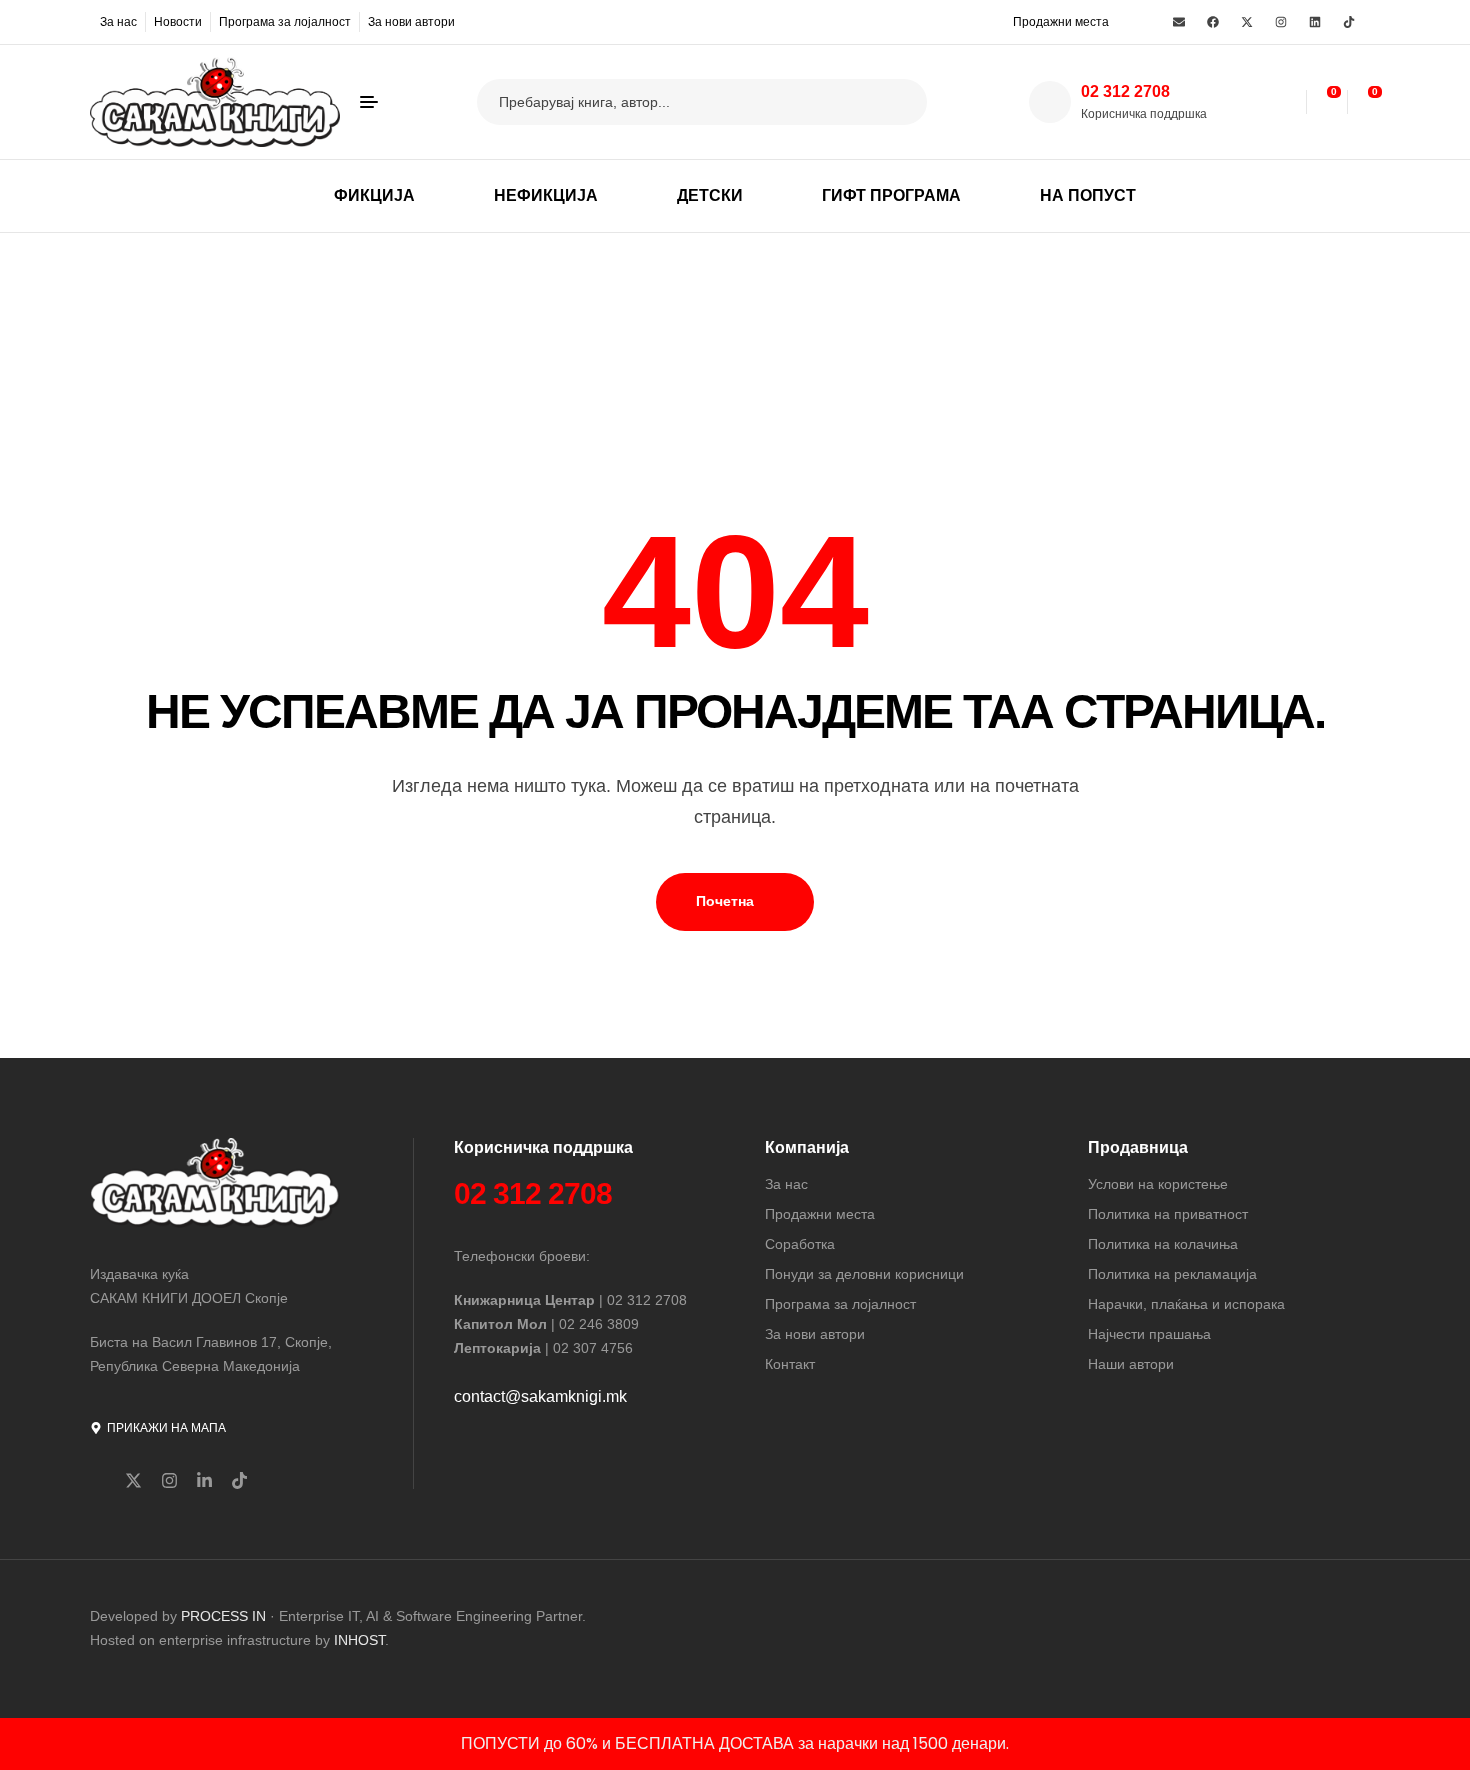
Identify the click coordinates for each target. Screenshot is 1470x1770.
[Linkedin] (1315, 22)
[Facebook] (1213, 22)
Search (899, 102)
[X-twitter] (1247, 22)
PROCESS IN (225, 1616)
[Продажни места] (1000, 21)
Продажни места (1061, 22)
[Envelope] (1179, 22)
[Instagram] (1281, 22)
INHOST (359, 1640)
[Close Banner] (1450, 1744)
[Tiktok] (1349, 22)
